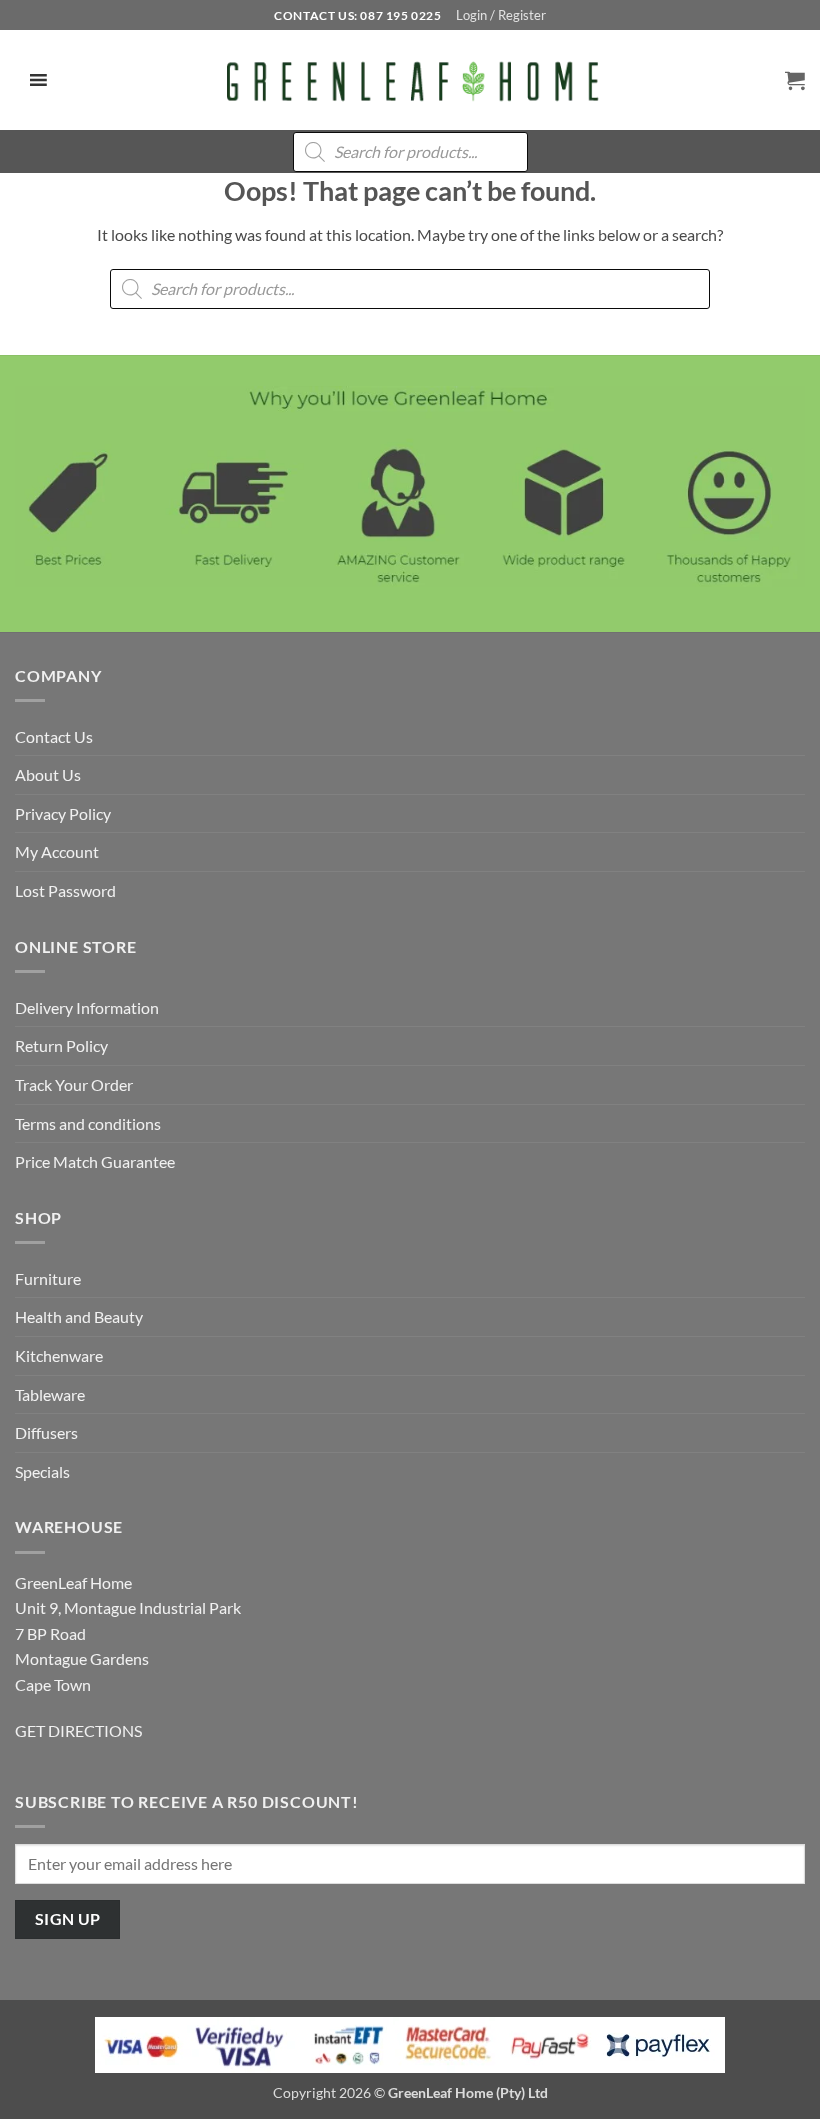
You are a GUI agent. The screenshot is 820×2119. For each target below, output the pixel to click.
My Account (57, 851)
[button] (501, 15)
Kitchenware (59, 1355)
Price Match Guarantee (95, 1161)
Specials (42, 1471)
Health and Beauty (79, 1316)
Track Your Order (74, 1084)
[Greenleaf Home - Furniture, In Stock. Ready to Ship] (410, 80)
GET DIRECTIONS (78, 1730)
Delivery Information (87, 1007)
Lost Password (65, 890)
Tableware (50, 1394)
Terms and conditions (88, 1123)
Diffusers (46, 1432)
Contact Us (54, 736)
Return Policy (61, 1045)
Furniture (48, 1278)
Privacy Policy (63, 813)
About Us (48, 774)
